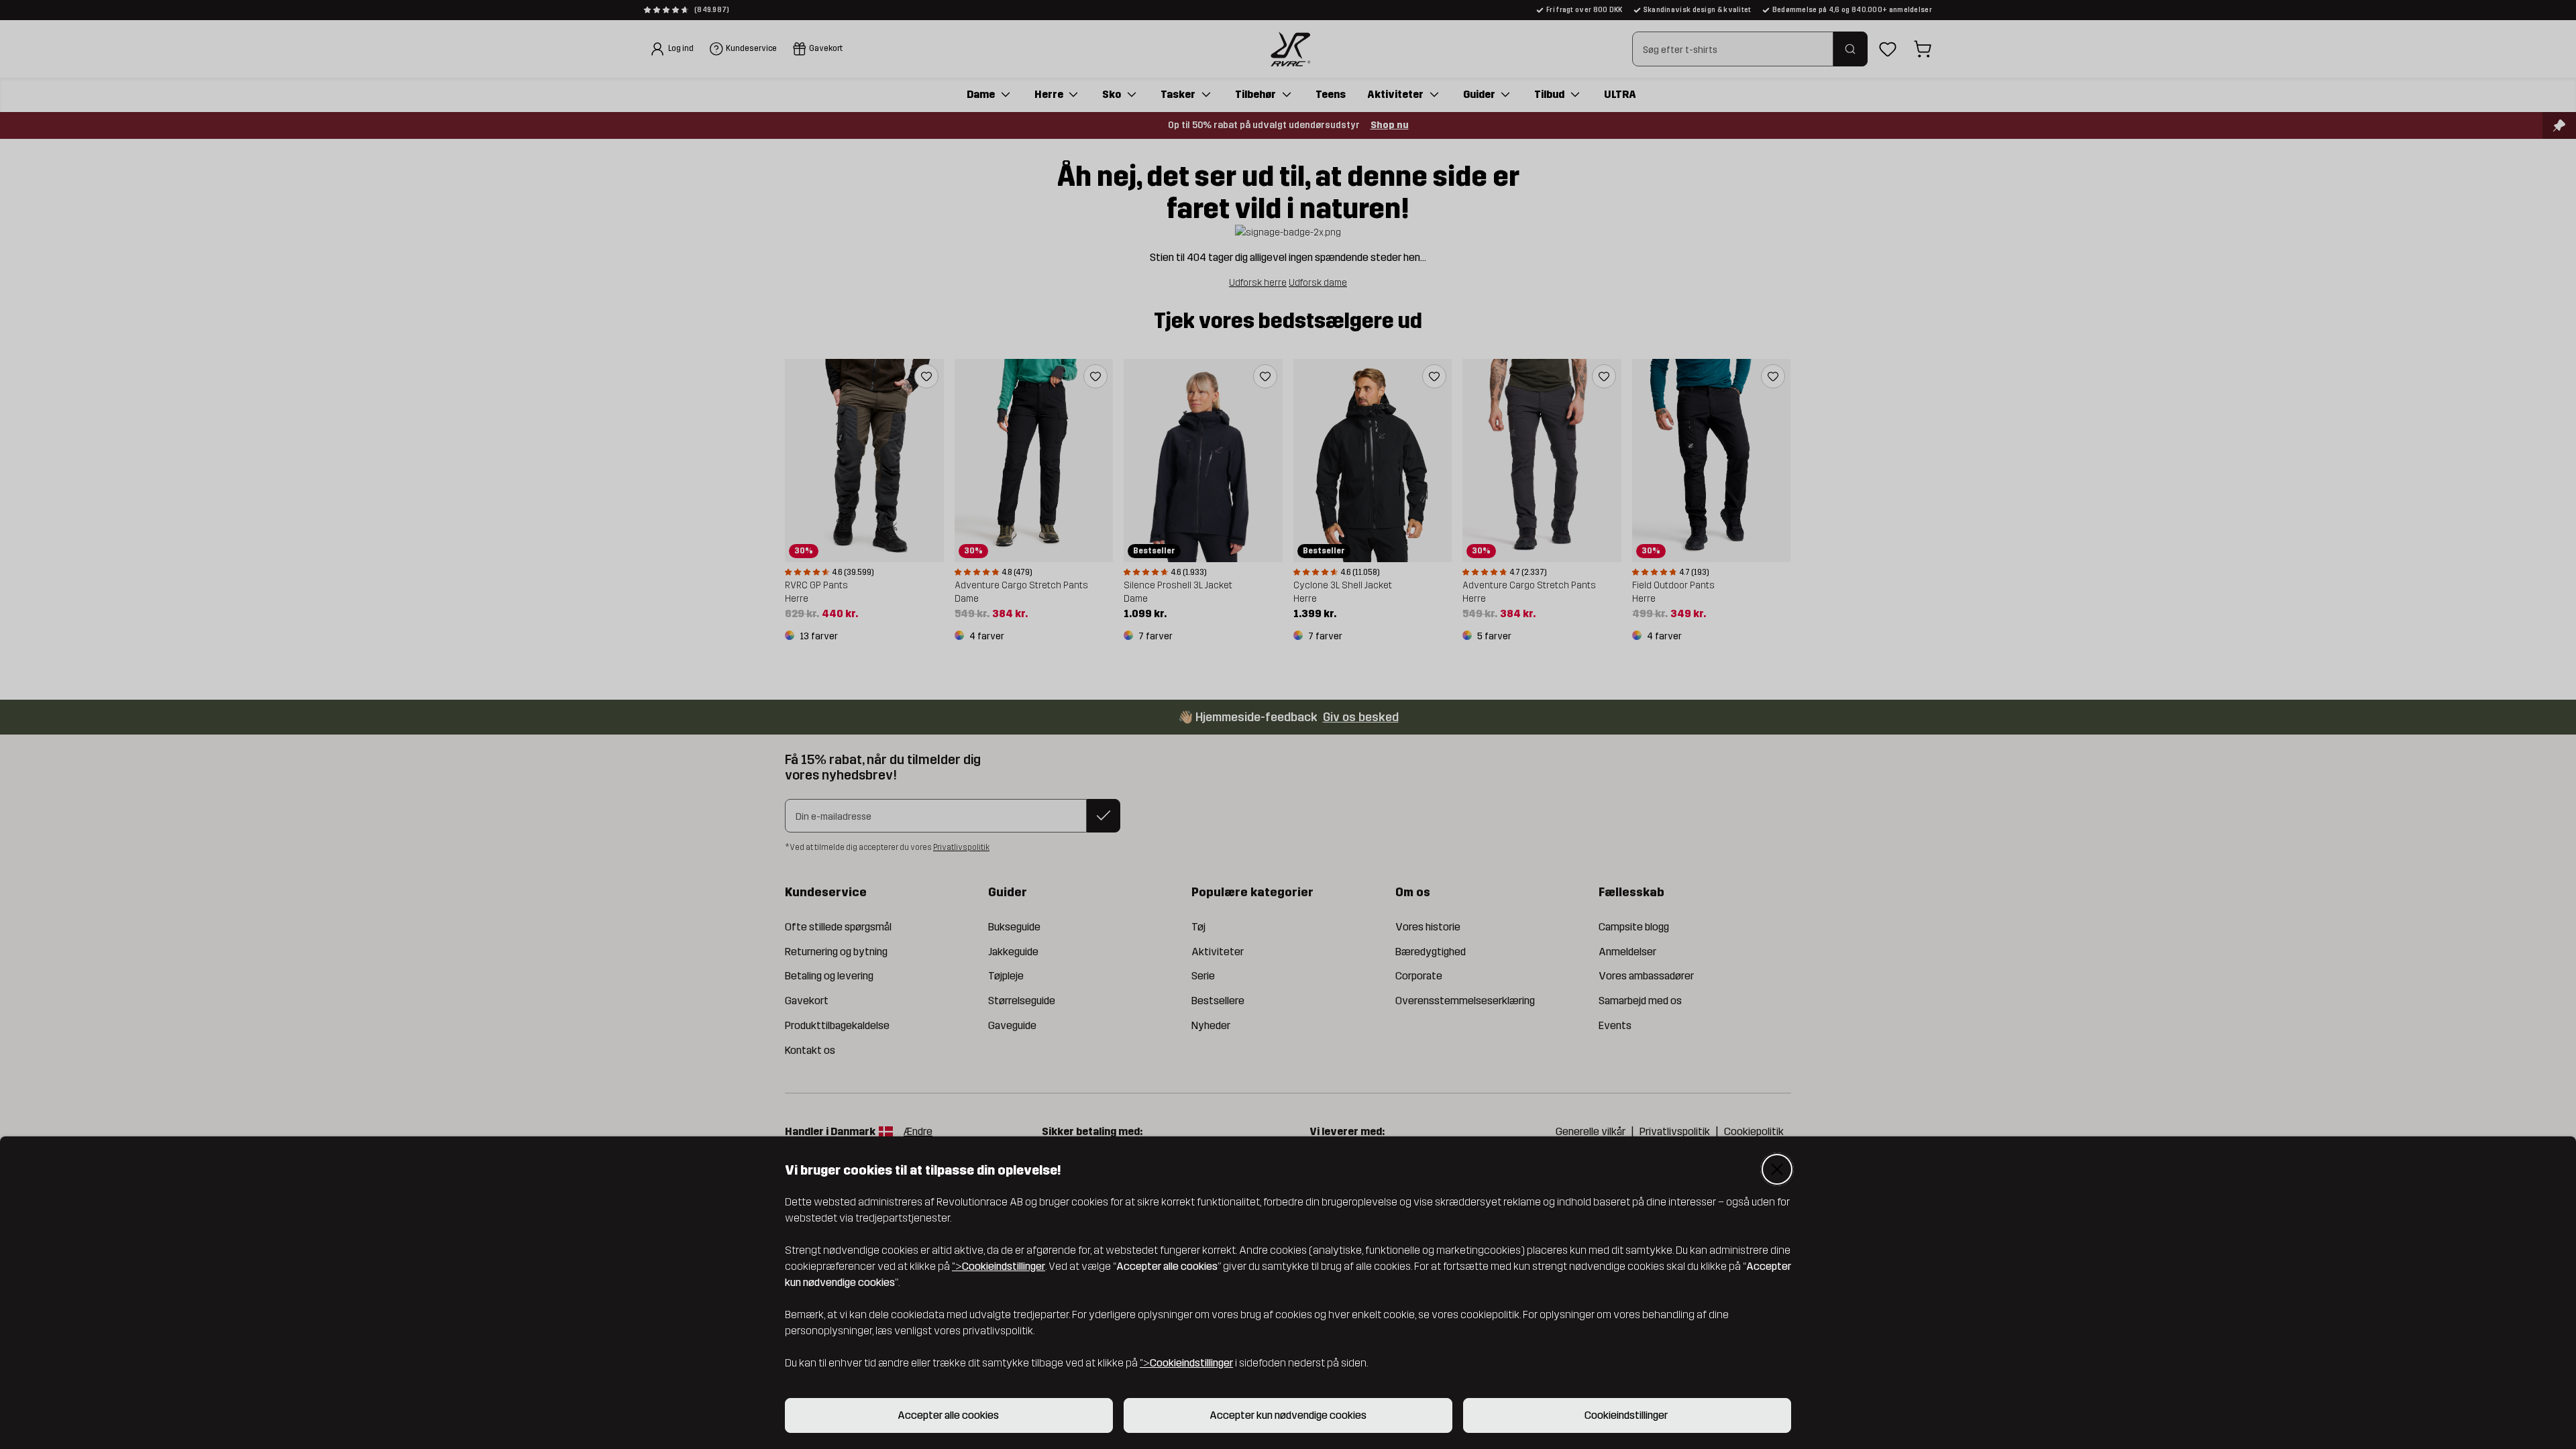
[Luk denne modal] (1777, 1169)
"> (999, 1266)
